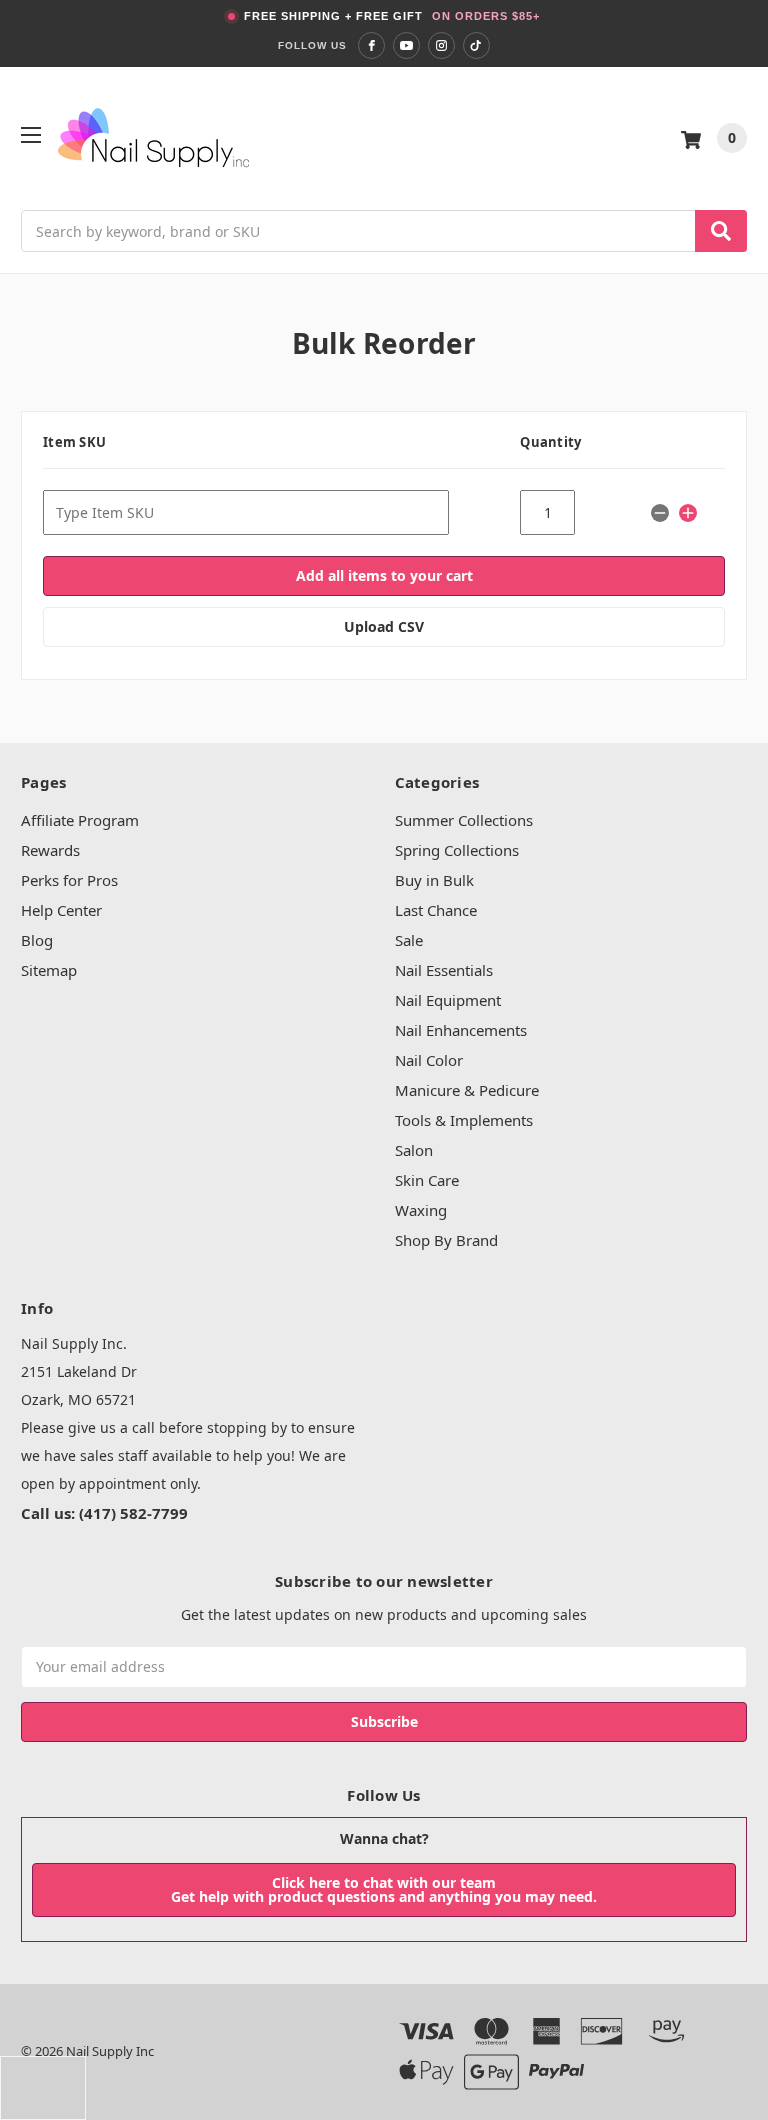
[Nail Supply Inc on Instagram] (441, 45)
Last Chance (436, 910)
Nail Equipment (448, 1000)
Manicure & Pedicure (467, 1090)
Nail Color (429, 1060)
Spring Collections (457, 850)
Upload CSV (384, 626)
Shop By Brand (446, 1240)
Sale (409, 940)
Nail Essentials (444, 970)
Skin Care (427, 1180)
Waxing (421, 1210)
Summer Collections (464, 820)
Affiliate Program (80, 820)
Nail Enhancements (461, 1030)
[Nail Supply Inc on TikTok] (476, 45)
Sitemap (49, 970)
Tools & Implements (464, 1120)
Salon (414, 1150)
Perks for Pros (69, 880)
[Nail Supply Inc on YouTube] (406, 45)
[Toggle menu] (30, 134)
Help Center (61, 910)
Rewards (50, 850)
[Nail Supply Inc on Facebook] (371, 45)
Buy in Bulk (434, 880)
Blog (37, 940)
